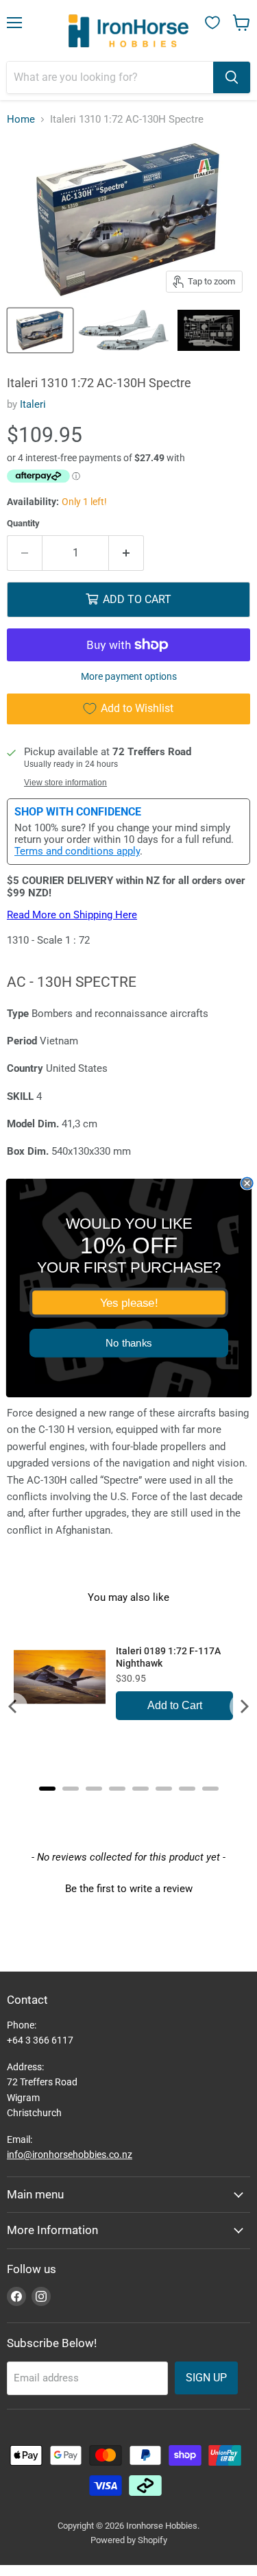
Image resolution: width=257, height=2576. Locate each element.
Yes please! (128, 1303)
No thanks (129, 1344)
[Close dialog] (247, 1183)
